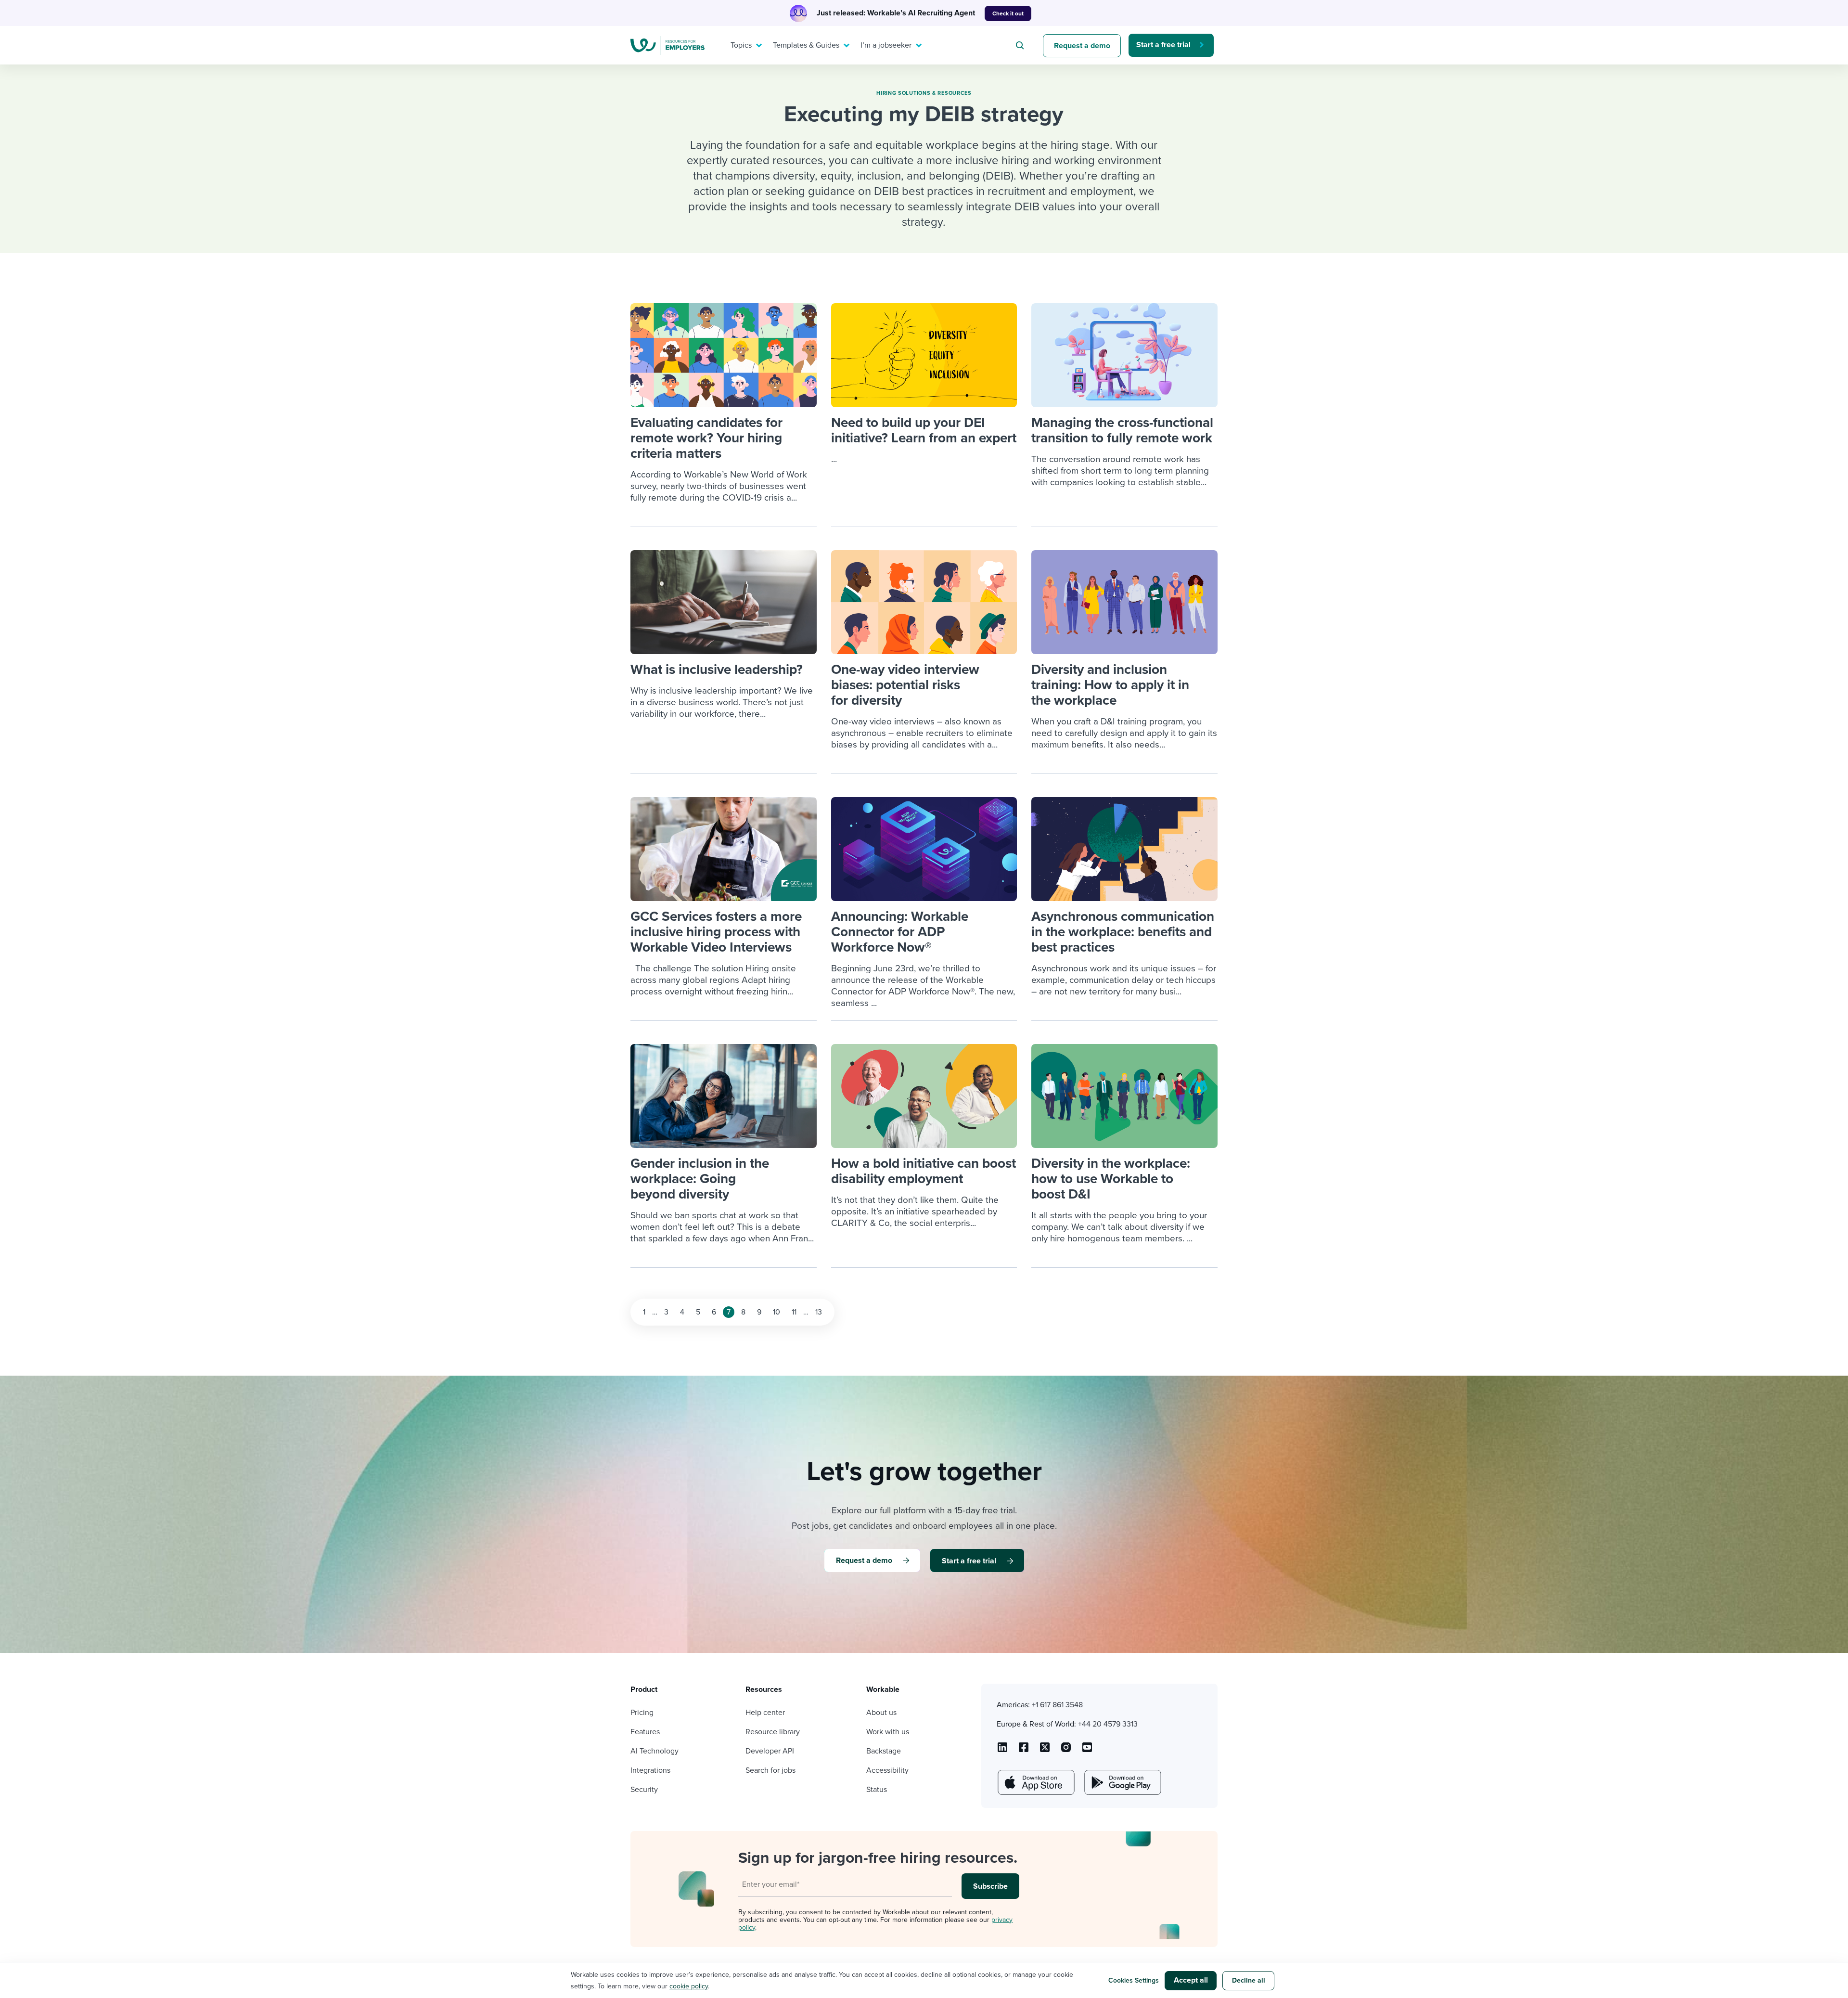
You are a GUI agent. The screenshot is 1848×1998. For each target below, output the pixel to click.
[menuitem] (744, 45)
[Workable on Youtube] (1045, 1751)
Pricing (642, 1713)
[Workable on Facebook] (1024, 1751)
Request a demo (1082, 46)
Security (644, 1790)
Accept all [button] (1191, 1980)
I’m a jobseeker (886, 45)
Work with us (888, 1732)
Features (645, 1732)
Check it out (1008, 13)
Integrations (650, 1770)
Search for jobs (770, 1770)
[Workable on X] (1066, 1751)
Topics (741, 45)
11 (794, 1312)
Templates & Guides (806, 45)
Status (877, 1790)
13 (819, 1312)
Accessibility (887, 1770)
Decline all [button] (1249, 1980)
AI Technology (654, 1751)
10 (776, 1312)
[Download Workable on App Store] (1035, 1782)
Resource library (773, 1732)
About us (881, 1713)
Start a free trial (1163, 45)
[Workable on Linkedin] (1002, 1751)
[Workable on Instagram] (1087, 1751)
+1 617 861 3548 (1057, 1705)
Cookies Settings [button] (1134, 1980)
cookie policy (689, 1986)
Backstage (884, 1751)
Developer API (770, 1751)
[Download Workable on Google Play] (1122, 1782)
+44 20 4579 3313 (1108, 1724)
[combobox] (1021, 45)
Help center (765, 1713)
